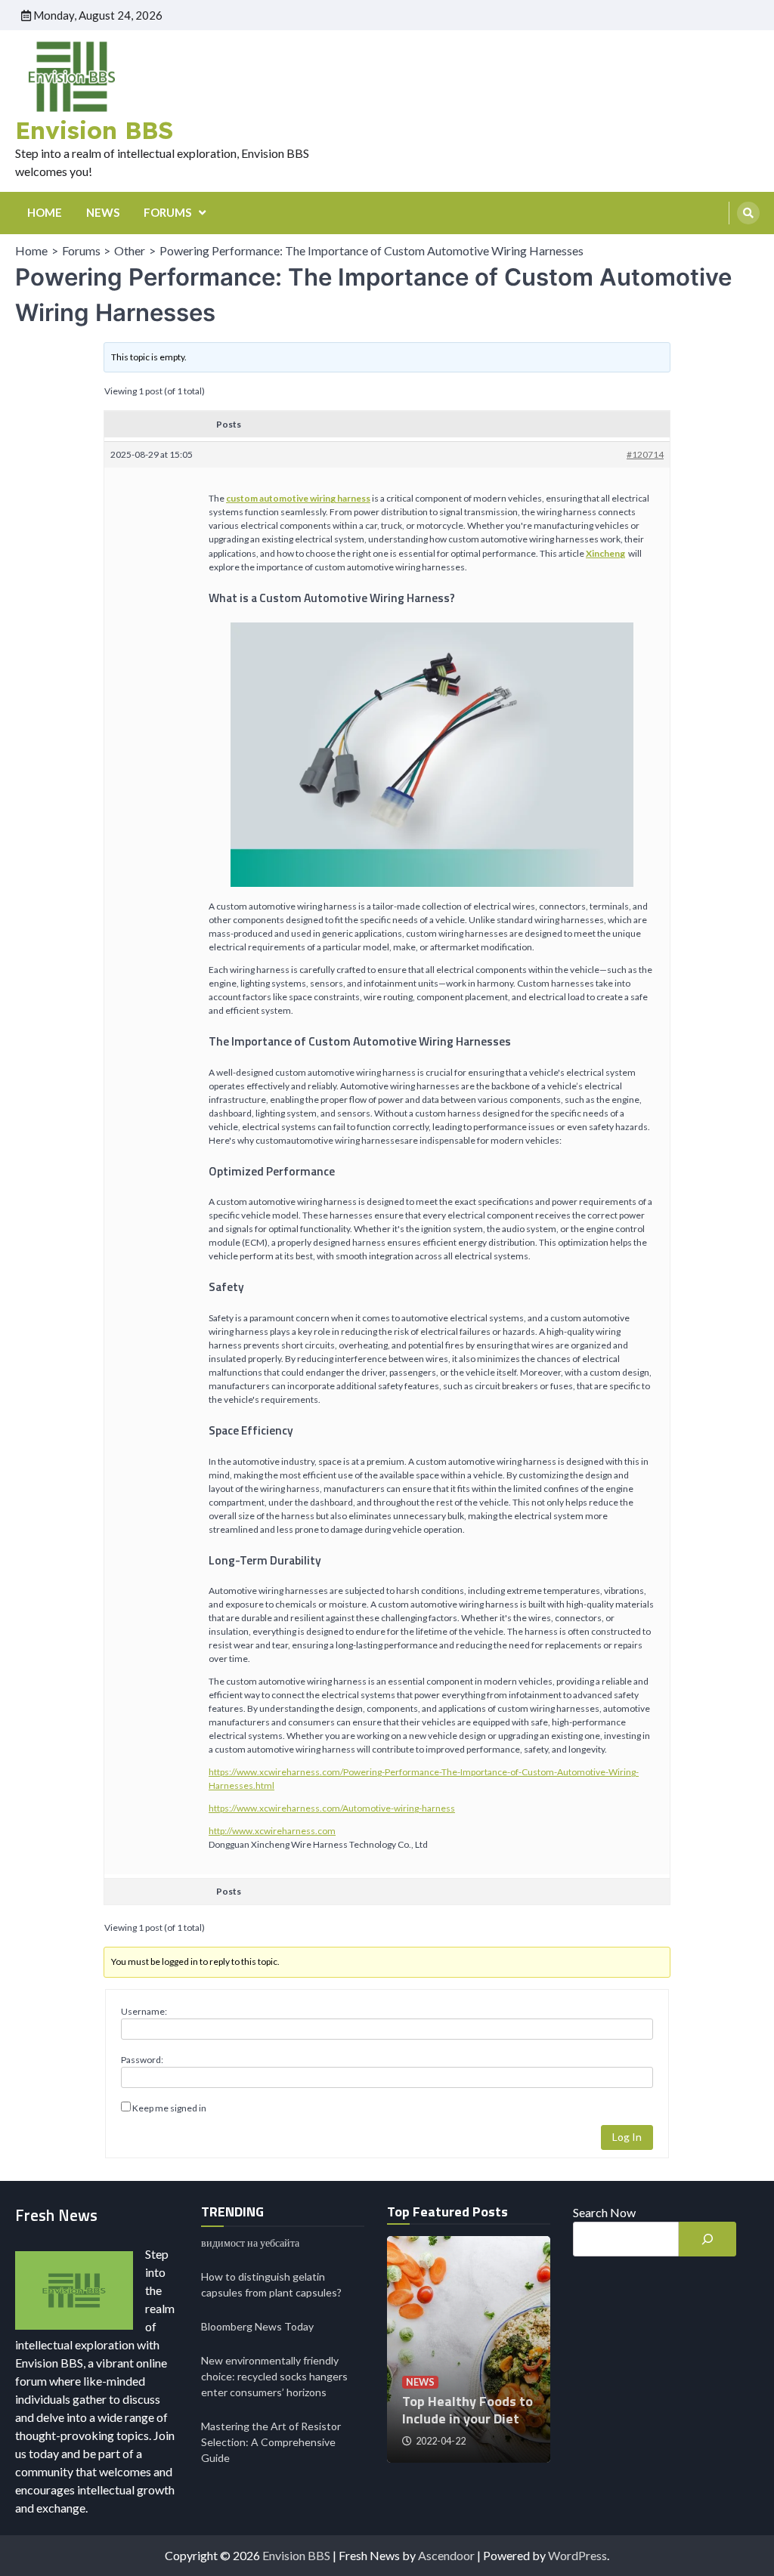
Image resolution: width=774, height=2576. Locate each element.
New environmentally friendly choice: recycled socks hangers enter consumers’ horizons (274, 2376)
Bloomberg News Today (257, 2326)
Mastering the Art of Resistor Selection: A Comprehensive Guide (271, 2442)
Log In (627, 2137)
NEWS (103, 212)
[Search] (748, 213)
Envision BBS (94, 130)
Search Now (604, 2212)
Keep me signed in (169, 2108)
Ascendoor (446, 2555)
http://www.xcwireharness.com (272, 1831)
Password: (142, 2060)
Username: (144, 2011)
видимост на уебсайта (250, 2242)
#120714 (645, 454)
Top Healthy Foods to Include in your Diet (467, 2410)
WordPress (577, 2555)
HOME (45, 212)
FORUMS (167, 212)
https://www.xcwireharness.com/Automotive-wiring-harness (332, 1808)
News (420, 2382)
